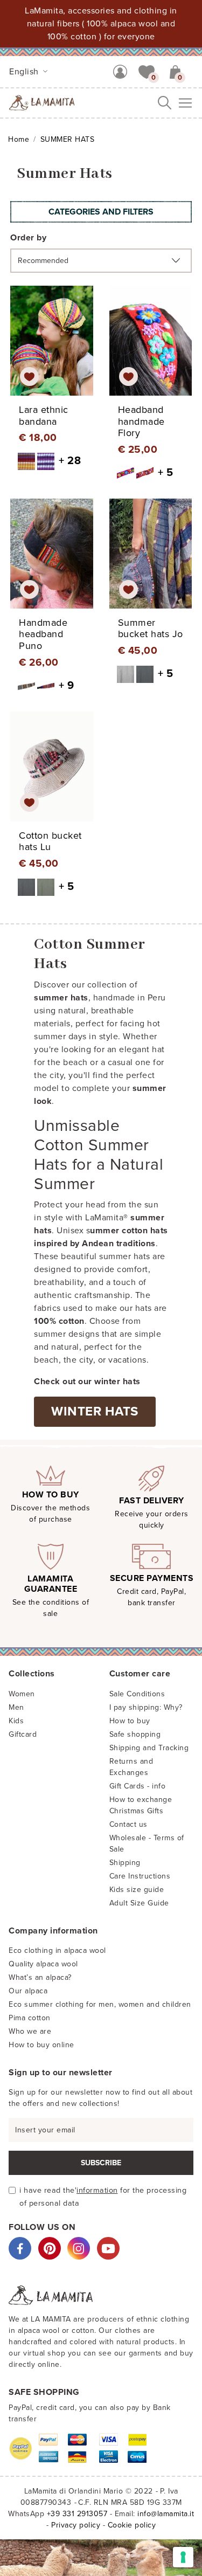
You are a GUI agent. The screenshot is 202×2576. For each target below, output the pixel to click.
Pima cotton (30, 2018)
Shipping (125, 1863)
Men (16, 1707)
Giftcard (23, 1734)
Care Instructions (140, 1876)
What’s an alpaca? (40, 1977)
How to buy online (41, 2045)
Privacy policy (76, 2525)
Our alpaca (28, 1991)
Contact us (128, 1824)
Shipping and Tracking (149, 1748)
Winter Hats (95, 1411)
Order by (28, 238)
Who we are (30, 2031)
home (19, 139)
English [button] (25, 72)
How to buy (130, 1721)
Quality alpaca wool (43, 1964)
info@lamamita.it (166, 2514)
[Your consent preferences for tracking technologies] (183, 2557)
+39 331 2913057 (77, 2514)
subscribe (101, 2163)
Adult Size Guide (139, 1903)
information (97, 2190)
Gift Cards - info (138, 1786)
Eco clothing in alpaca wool (57, 1950)
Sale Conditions (137, 1694)
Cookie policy (132, 2525)
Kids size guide (137, 1890)
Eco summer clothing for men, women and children (100, 2004)
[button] (147, 71)
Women (22, 1694)
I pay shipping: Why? (146, 1707)
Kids (16, 1721)
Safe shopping (135, 1734)
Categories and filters (101, 212)
